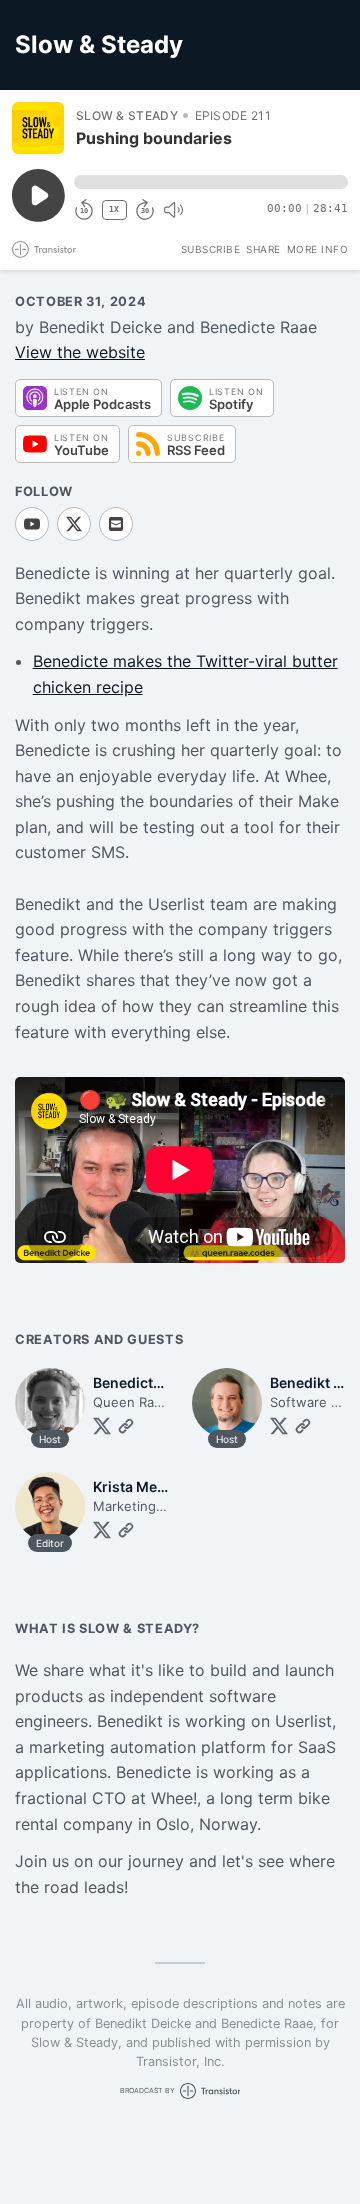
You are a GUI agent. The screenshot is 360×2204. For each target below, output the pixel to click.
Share (263, 249)
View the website (80, 352)
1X (114, 209)
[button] (211, 182)
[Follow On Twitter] (102, 1426)
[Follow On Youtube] (32, 524)
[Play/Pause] (38, 128)
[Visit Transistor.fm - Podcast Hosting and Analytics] (44, 249)
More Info (318, 249)
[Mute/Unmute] (173, 210)
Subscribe (211, 249)
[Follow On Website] (126, 1426)
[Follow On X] (74, 524)
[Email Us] (116, 524)
